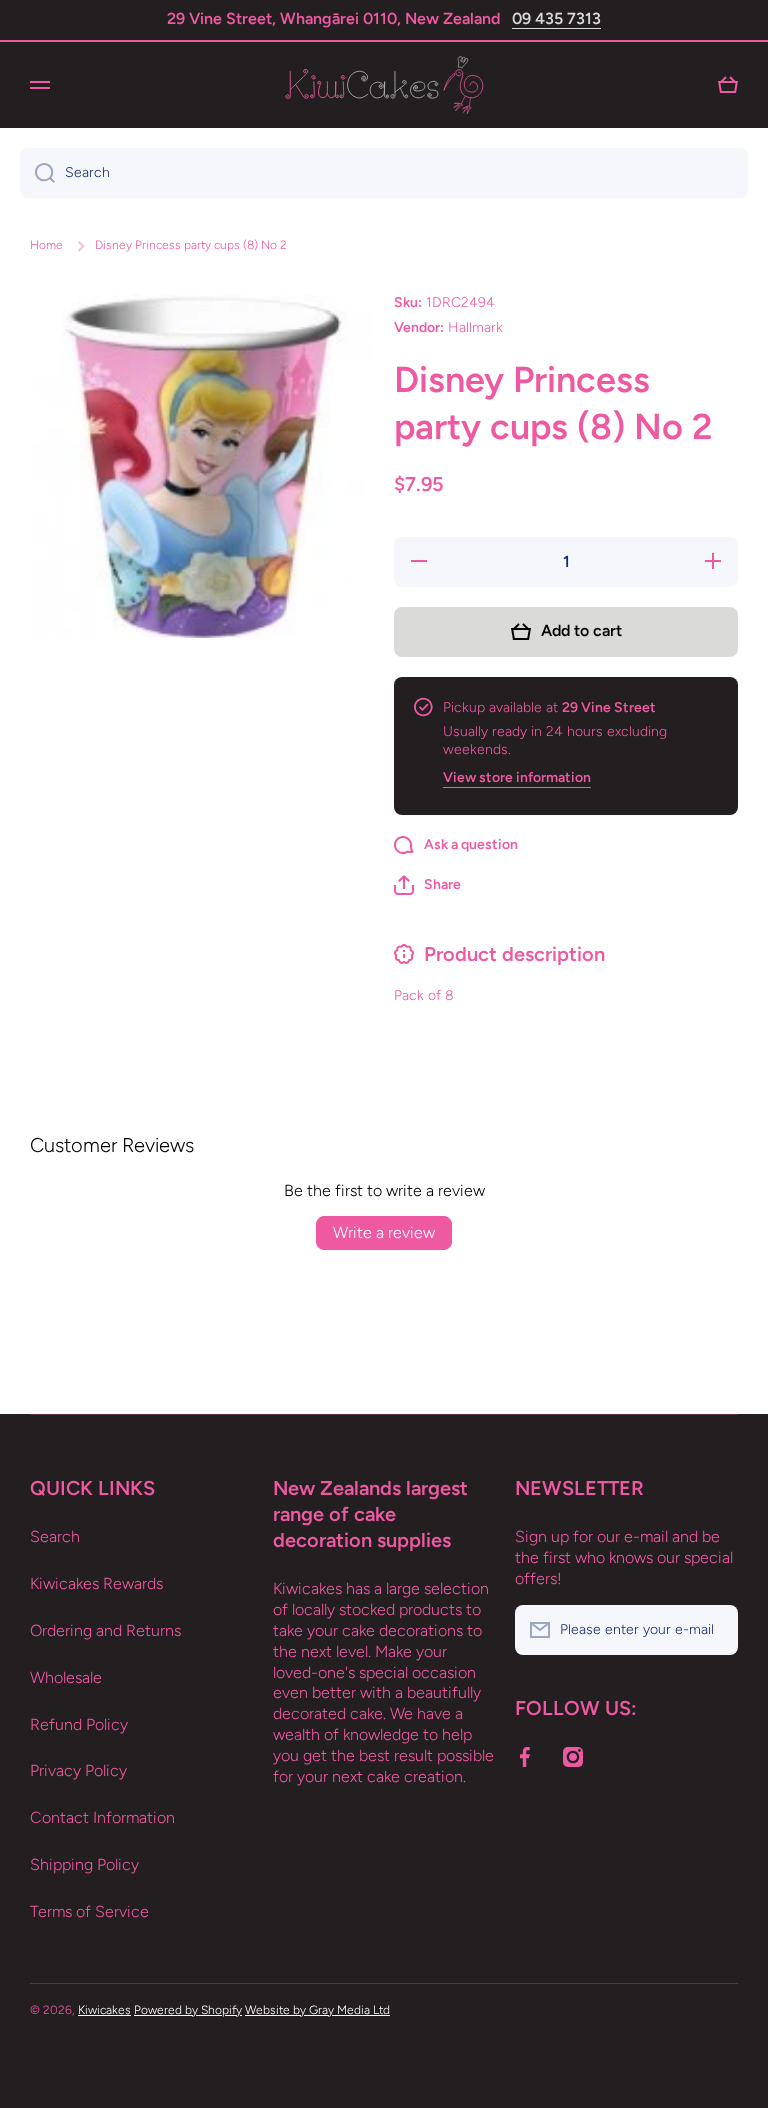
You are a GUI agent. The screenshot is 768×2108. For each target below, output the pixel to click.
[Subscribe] (713, 1630)
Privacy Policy (78, 1770)
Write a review (384, 1232)
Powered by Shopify (188, 2010)
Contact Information (102, 1817)
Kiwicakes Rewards (96, 1583)
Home (46, 245)
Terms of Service (89, 1911)
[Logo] (384, 85)
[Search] (37, 173)
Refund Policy (79, 1724)
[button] (427, 885)
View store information (517, 777)
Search (55, 1536)
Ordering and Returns (105, 1630)
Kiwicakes (104, 2010)
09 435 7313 (556, 18)
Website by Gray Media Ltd (317, 2010)
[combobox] (384, 173)
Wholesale (66, 1677)
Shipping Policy (84, 1864)
